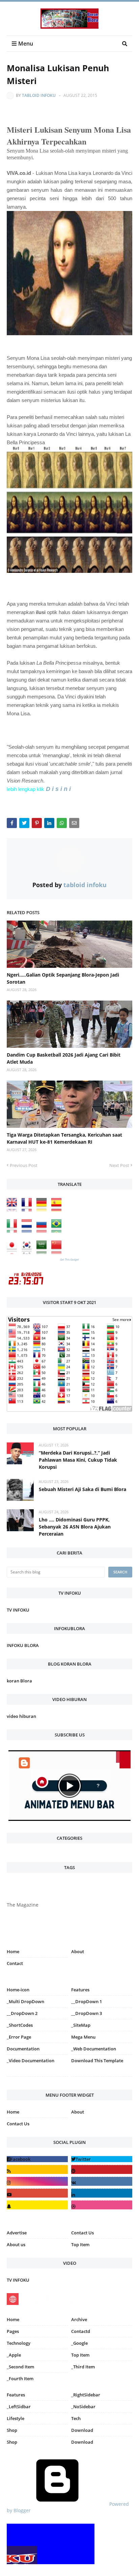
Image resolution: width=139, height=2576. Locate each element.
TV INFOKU (18, 1610)
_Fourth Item (20, 2379)
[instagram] (37, 2078)
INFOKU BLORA (23, 1645)
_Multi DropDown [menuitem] (25, 2001)
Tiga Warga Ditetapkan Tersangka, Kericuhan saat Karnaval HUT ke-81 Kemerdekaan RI (64, 1138)
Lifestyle (16, 2418)
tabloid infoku (39, 95)
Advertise (17, 2233)
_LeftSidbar (19, 2407)
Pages (13, 2331)
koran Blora (19, 1681)
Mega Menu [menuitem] (83, 2037)
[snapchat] (37, 2205)
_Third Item (83, 2367)
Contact (15, 1963)
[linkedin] (102, 2193)
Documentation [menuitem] (23, 2049)
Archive (79, 2319)
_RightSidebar (86, 2395)
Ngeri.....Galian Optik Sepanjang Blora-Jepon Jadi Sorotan (63, 978)
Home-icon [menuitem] (18, 1990)
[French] (28, 1210)
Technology (19, 2343)
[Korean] (28, 1252)
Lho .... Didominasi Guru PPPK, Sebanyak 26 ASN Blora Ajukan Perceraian (75, 1527)
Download (82, 2430)
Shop (12, 2430)
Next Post (119, 1165)
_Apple (14, 2355)
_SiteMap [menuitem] (81, 2025)
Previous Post (24, 1165)
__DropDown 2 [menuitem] (22, 2013)
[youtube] (37, 2193)
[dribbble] (102, 2205)
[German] (43, 1210)
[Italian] (13, 1231)
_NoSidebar (83, 2407)
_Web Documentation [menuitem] (94, 2049)
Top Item (80, 2245)
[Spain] (58, 1210)
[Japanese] (13, 1252)
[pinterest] (102, 2078)
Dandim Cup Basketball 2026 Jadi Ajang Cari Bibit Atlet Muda (64, 1058)
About (78, 1951)
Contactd (81, 2331)
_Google (79, 2343)
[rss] (37, 2169)
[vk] (102, 2181)
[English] (13, 1210)
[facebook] (37, 2159)
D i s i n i (58, 789)
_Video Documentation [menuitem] (31, 2061)
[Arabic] (43, 1252)
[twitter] (102, 2159)
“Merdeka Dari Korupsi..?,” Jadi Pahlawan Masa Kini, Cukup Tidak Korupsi (78, 1460)
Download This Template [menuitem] (97, 2061)
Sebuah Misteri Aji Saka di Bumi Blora (82, 1489)
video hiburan (21, 1716)
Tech (76, 2418)
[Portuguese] (58, 1231)
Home (13, 1951)
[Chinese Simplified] (58, 1252)
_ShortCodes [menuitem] (20, 2025)
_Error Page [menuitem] (19, 2037)
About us (16, 2245)
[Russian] (43, 1231)
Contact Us (18, 2124)
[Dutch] (28, 1231)
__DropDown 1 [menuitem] (87, 2001)
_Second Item (20, 2367)
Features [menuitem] (80, 1990)
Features (16, 2395)
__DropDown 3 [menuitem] (87, 2013)
